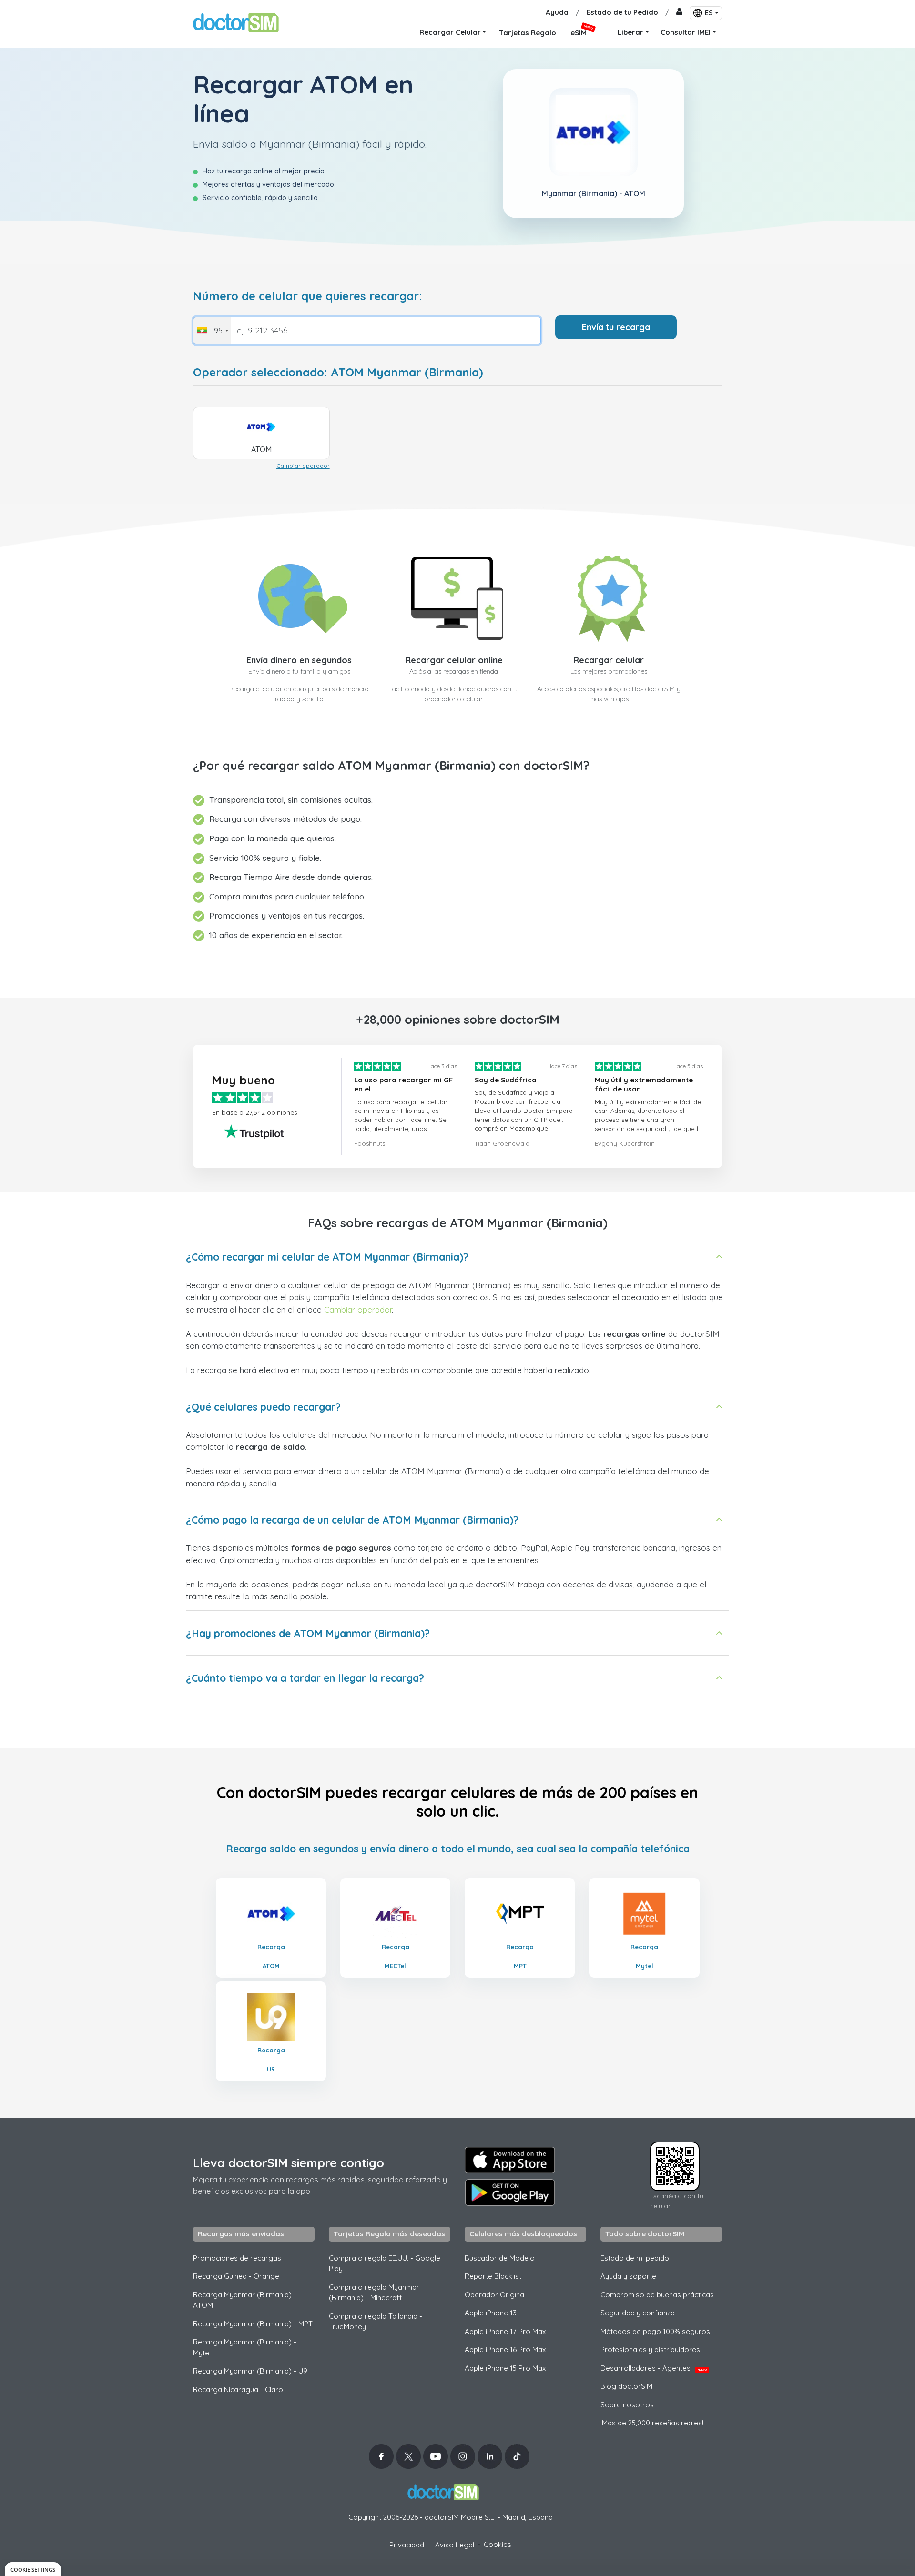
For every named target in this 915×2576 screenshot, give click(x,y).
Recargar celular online (454, 660)
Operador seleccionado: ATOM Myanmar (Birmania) (338, 372)
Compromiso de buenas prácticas (657, 2295)
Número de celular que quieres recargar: (308, 296)
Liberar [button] (630, 32)
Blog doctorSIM (626, 2386)
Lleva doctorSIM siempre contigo (289, 2163)
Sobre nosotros (627, 2405)
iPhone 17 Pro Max (505, 2331)
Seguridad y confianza (638, 2313)
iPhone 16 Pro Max (505, 2349)
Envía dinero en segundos (299, 660)
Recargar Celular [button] (450, 32)
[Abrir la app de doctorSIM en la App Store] (510, 2160)
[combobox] (212, 331)
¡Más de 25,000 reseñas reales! (652, 2423)
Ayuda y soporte (628, 2276)
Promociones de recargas (237, 2258)
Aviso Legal (455, 2545)
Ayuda (557, 12)
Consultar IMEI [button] (686, 32)
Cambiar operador (303, 466)
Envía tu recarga (616, 327)
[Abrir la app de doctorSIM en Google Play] (510, 2192)
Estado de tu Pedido (622, 12)
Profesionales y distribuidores (650, 2349)
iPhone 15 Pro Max (505, 2368)
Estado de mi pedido (635, 2258)
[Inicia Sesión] (679, 13)
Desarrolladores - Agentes (654, 2368)
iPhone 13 (491, 2313)
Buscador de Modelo (500, 2258)
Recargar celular (609, 660)
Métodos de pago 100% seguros (655, 2331)
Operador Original (495, 2295)
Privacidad (407, 2545)
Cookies (498, 2544)
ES (709, 13)
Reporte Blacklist (493, 2276)
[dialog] (33, 2569)
